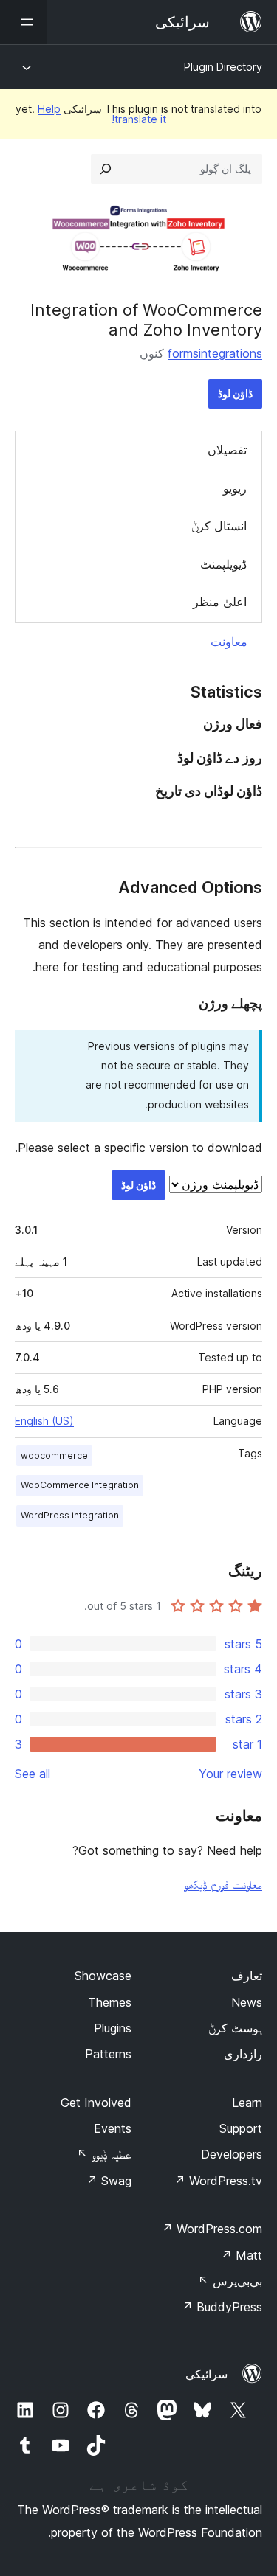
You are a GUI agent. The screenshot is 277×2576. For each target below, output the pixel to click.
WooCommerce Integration (80, 1485)
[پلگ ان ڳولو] (106, 169)
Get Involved (96, 2103)
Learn (247, 2103)
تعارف (247, 1976)
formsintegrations (215, 353)
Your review (230, 1774)
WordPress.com (212, 2229)
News (247, 2002)
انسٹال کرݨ (219, 526)
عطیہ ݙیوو (104, 2154)
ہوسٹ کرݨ (235, 2028)
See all (33, 1774)
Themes (110, 2002)
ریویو (235, 488)
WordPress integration (70, 1515)
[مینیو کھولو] (24, 22)
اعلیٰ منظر (220, 602)
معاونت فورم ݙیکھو (223, 1884)
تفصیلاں (227, 450)
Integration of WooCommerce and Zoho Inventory (146, 319)
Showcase (103, 1976)
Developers (232, 2154)
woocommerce (54, 1455)
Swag (109, 2181)
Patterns (108, 2054)
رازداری (243, 2054)
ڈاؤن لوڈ (235, 393)
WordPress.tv (218, 2181)
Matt (242, 2255)
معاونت (229, 642)
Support (241, 2128)
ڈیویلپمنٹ (223, 564)
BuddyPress (222, 2307)
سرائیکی (206, 2374)
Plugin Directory (223, 67)
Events (113, 2128)
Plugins (113, 2028)
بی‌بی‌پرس (230, 2281)
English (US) (44, 1421)
